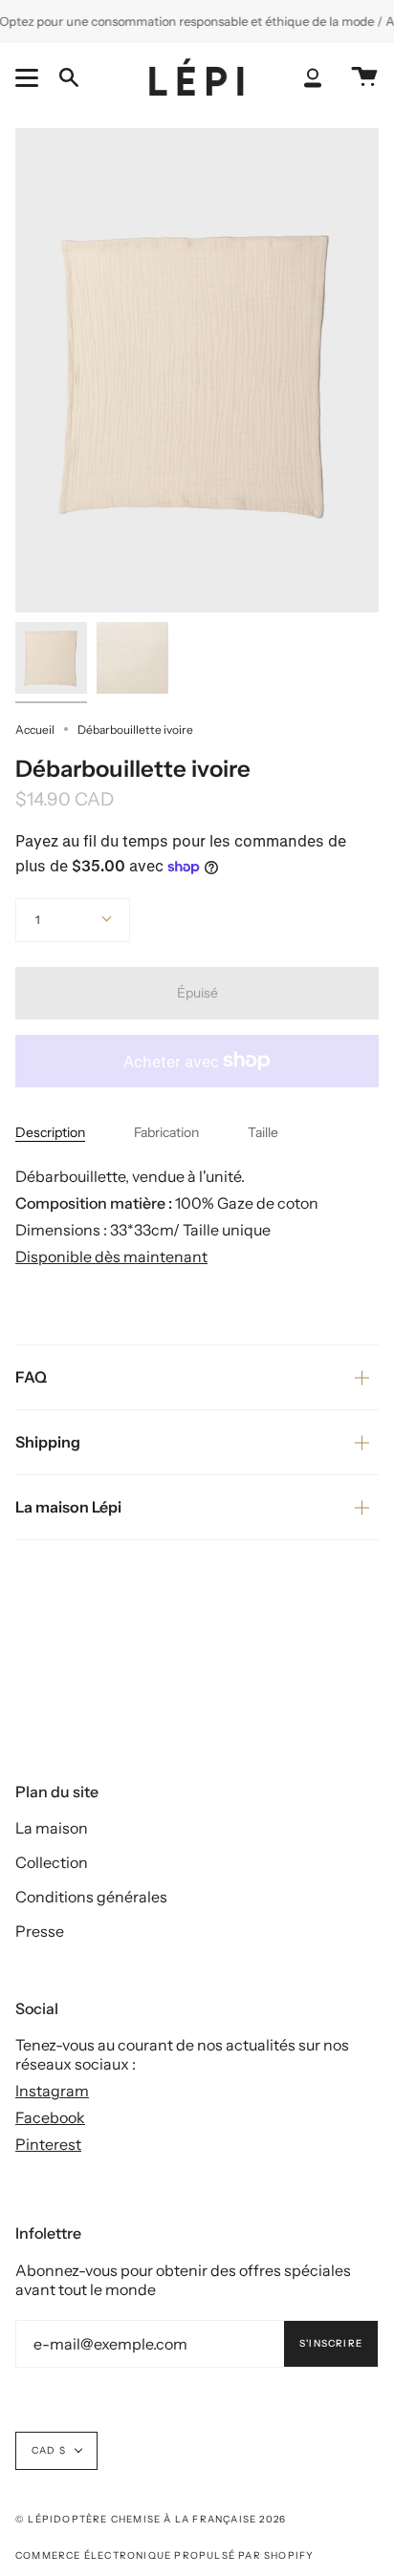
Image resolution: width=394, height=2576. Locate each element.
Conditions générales (91, 1897)
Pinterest (48, 2144)
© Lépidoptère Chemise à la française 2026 (151, 2519)
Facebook (50, 2117)
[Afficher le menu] (30, 77)
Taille (263, 1132)
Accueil (35, 730)
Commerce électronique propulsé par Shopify (164, 2555)
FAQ (31, 1377)
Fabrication (166, 1132)
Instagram (52, 2091)
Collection (52, 1862)
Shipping (48, 1442)
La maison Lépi (68, 1507)
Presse (40, 1931)
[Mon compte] (313, 78)
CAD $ (49, 2450)
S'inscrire (331, 2343)
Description (50, 1132)
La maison (52, 1828)
